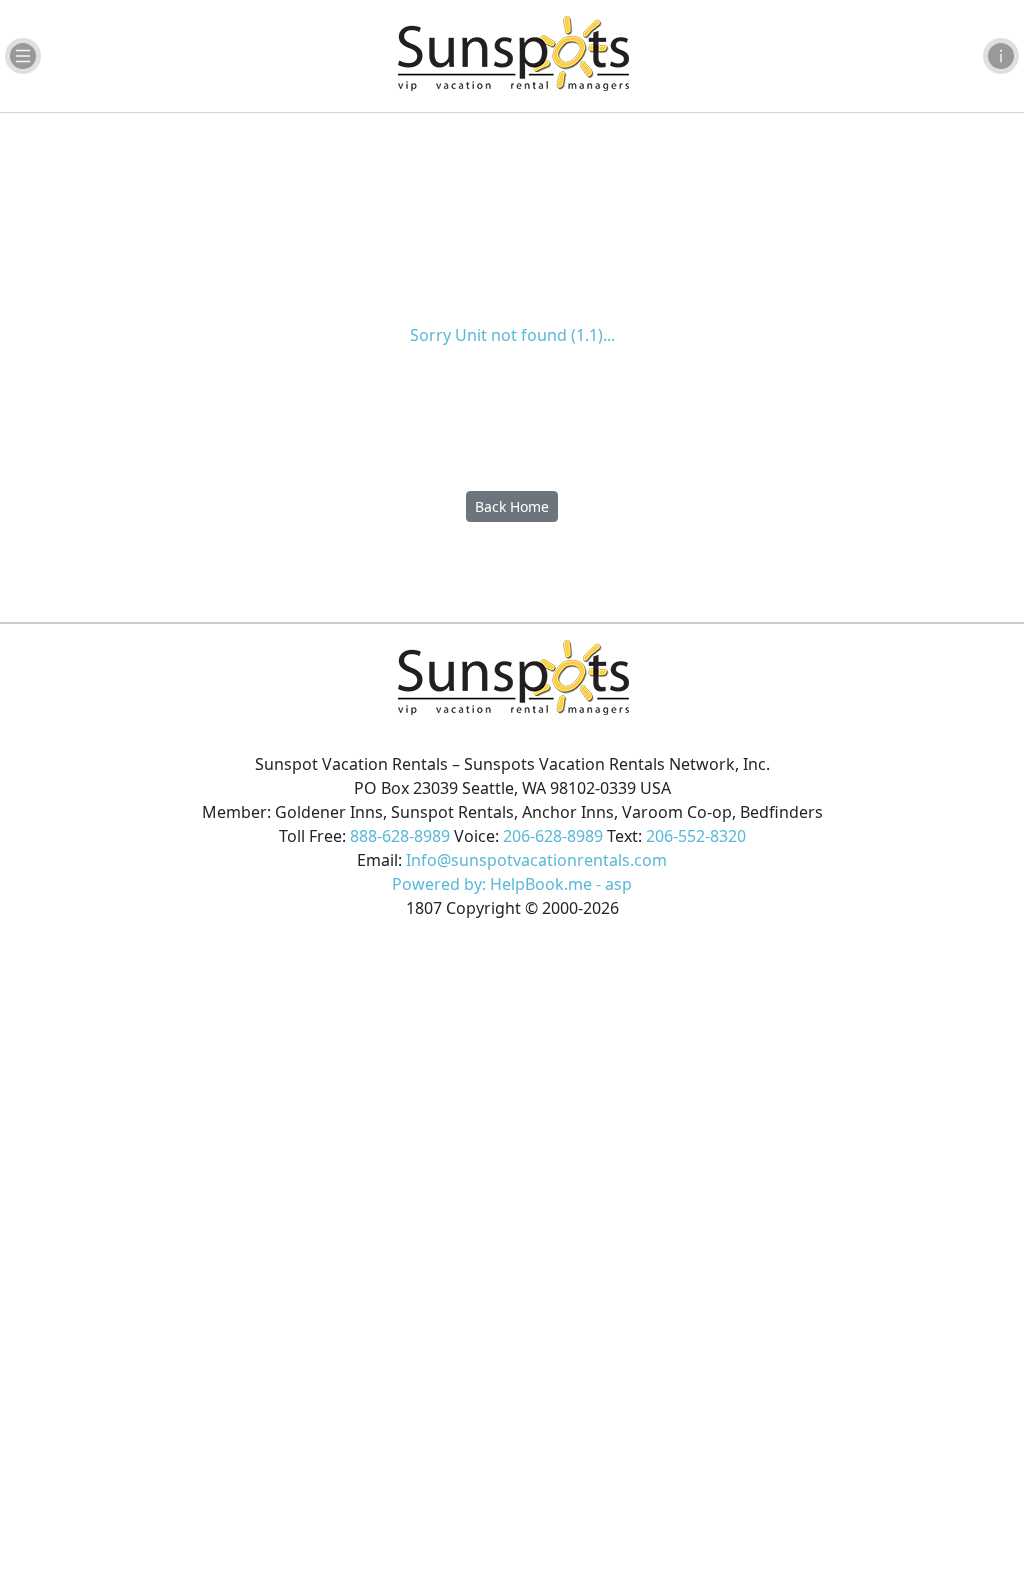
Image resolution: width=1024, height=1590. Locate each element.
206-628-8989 (553, 836)
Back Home (512, 506)
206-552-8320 (696, 836)
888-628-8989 (400, 836)
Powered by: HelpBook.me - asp (512, 884)
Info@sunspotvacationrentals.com (536, 860)
